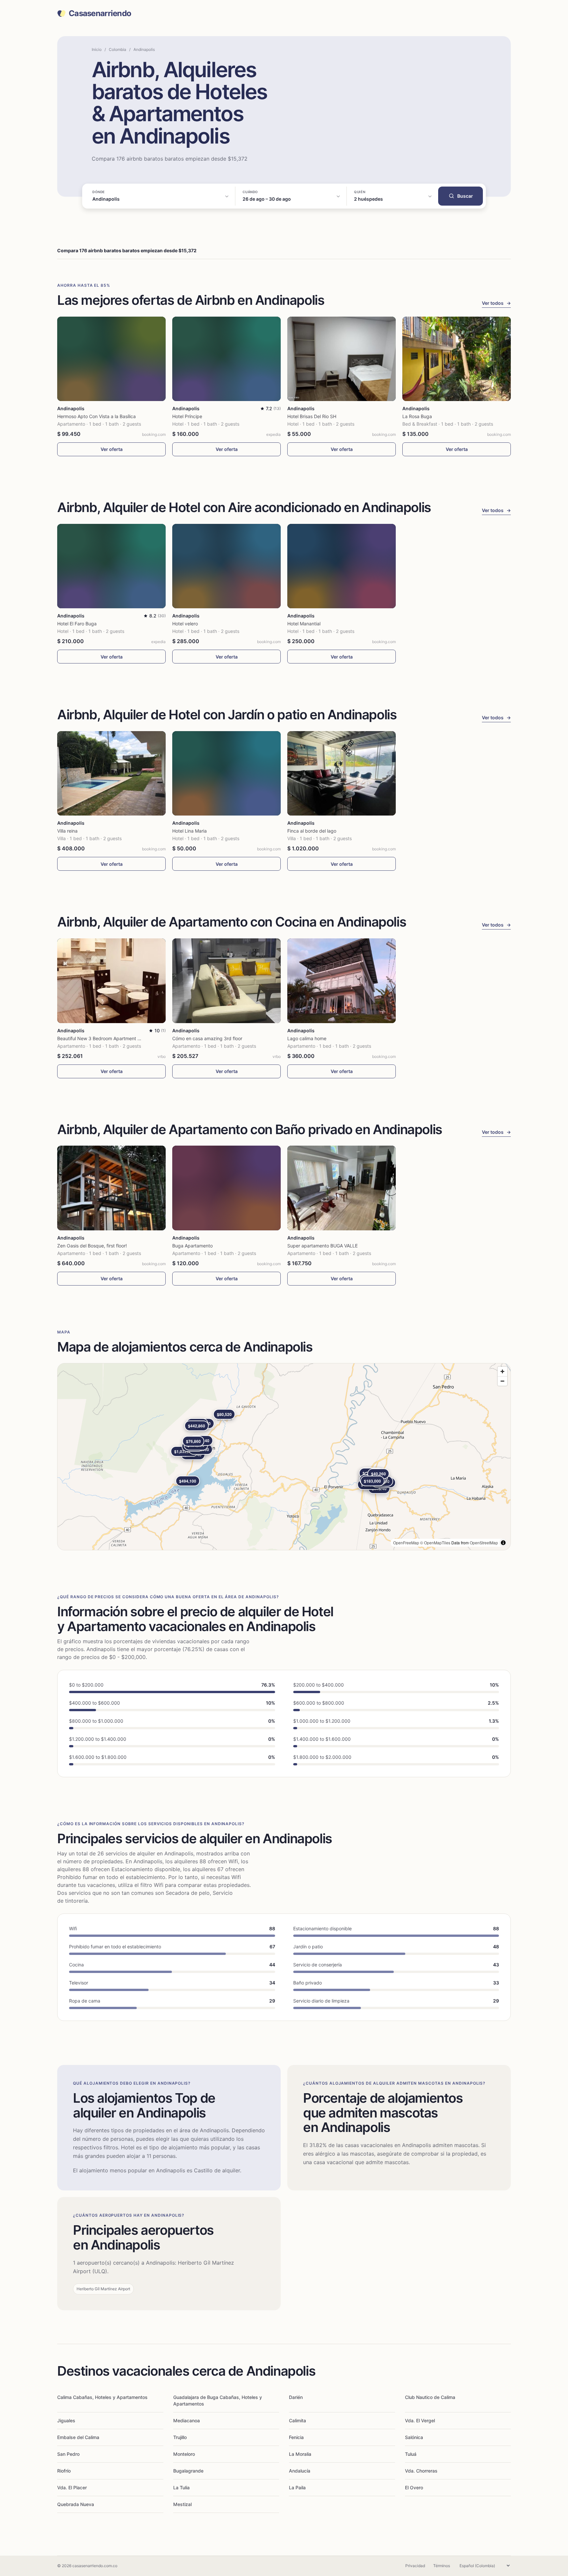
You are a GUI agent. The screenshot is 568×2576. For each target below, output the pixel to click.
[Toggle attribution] (503, 1543)
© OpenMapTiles (435, 1543)
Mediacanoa (187, 2420)
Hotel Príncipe (187, 416)
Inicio (97, 49)
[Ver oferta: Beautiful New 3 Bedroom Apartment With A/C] (111, 981)
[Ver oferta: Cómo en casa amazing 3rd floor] (226, 981)
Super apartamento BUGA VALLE (322, 1246)
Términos (442, 2566)
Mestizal (182, 2504)
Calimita (297, 2420)
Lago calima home (307, 1038)
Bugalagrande (188, 2471)
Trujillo (180, 2437)
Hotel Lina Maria (189, 831)
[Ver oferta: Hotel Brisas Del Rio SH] (342, 359)
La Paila (297, 2487)
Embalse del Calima (78, 2437)
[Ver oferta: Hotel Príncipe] (226, 359)
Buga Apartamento (192, 1246)
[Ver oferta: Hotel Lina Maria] (226, 773)
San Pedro (68, 2454)
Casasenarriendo (100, 13)
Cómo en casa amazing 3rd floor (207, 1038)
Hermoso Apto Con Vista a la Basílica (96, 416)
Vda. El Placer (72, 2487)
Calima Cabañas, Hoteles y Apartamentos (102, 2397)
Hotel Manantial (304, 624)
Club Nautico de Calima (430, 2397)
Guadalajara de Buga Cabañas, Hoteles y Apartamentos (218, 2400)
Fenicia (296, 2437)
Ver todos (496, 303)
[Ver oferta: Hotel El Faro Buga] (111, 566)
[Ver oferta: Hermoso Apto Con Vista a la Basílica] (111, 359)
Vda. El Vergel (420, 2420)
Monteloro (184, 2454)
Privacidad (415, 2566)
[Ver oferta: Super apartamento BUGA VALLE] (342, 1188)
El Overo (414, 2487)
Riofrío (64, 2471)
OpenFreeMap (406, 1543)
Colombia (118, 49)
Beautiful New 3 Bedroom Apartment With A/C (107, 1038)
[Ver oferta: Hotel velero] (226, 566)
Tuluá (411, 2454)
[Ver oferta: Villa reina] (111, 773)
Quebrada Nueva (76, 2504)
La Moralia (300, 2454)
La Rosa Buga (417, 416)
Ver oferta (112, 449)
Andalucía (300, 2471)
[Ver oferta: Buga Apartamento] (226, 1188)
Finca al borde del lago (312, 831)
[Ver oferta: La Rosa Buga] (457, 359)
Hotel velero (185, 624)
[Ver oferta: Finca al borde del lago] (342, 773)
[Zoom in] (502, 1371)
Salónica (414, 2437)
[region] (284, 1457)
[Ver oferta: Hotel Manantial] (342, 566)
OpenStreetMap (484, 1543)
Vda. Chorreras (421, 2471)
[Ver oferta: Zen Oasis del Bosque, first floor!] (111, 1188)
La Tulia (181, 2487)
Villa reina (67, 831)
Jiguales (66, 2420)
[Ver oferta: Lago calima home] (342, 981)
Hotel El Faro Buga (77, 624)
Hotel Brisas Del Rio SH (312, 416)
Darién (296, 2397)
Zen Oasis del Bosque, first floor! (92, 1246)
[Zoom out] (502, 1381)
